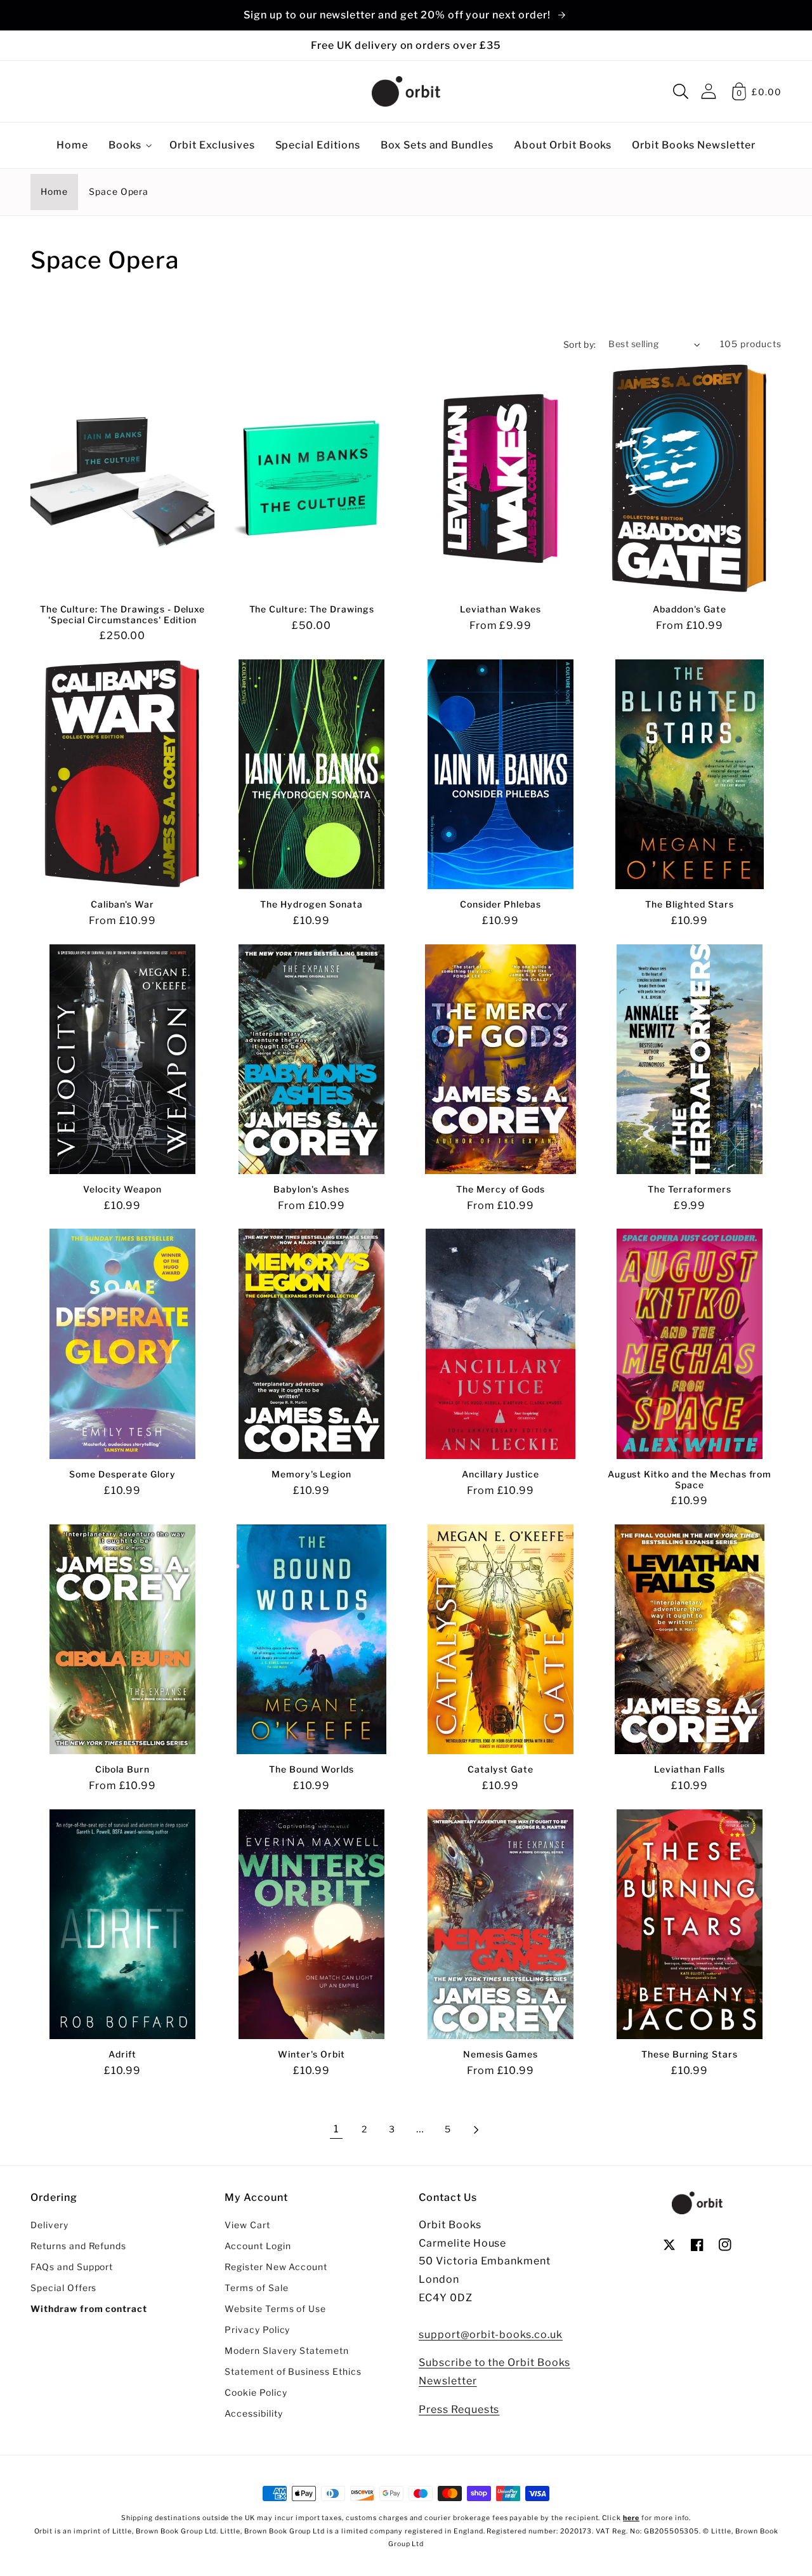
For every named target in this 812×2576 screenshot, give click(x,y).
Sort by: (580, 345)
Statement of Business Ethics (293, 2372)
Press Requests (459, 2409)
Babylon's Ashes (311, 1189)
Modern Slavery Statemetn (287, 2351)
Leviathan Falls (689, 1769)
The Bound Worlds (311, 1769)
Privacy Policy (257, 2330)
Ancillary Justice (501, 1474)
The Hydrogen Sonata (311, 904)
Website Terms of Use (275, 2309)
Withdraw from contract (89, 2309)
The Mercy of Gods (500, 1189)
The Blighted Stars (689, 904)
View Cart (247, 2225)
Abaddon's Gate (689, 609)
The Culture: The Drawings (312, 609)
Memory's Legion (311, 1474)
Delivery (49, 2225)
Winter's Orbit (311, 2054)
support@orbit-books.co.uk (491, 2335)
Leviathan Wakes (500, 609)
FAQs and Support (72, 2267)
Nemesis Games (501, 2054)
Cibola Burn (122, 1769)
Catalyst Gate (500, 1769)
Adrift (122, 2054)
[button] (681, 91)
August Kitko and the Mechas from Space (690, 1480)
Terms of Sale (256, 2288)
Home (54, 192)
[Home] (406, 91)
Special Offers (63, 2288)
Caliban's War (122, 904)
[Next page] (476, 2130)
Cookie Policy (256, 2393)
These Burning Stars (690, 2054)
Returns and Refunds (78, 2246)
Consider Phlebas (501, 904)
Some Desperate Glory (122, 1474)
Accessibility (253, 2414)
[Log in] (709, 91)
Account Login (258, 2246)
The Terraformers (689, 1189)
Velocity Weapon (122, 1189)
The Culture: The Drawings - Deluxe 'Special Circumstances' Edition (123, 615)
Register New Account (276, 2267)
